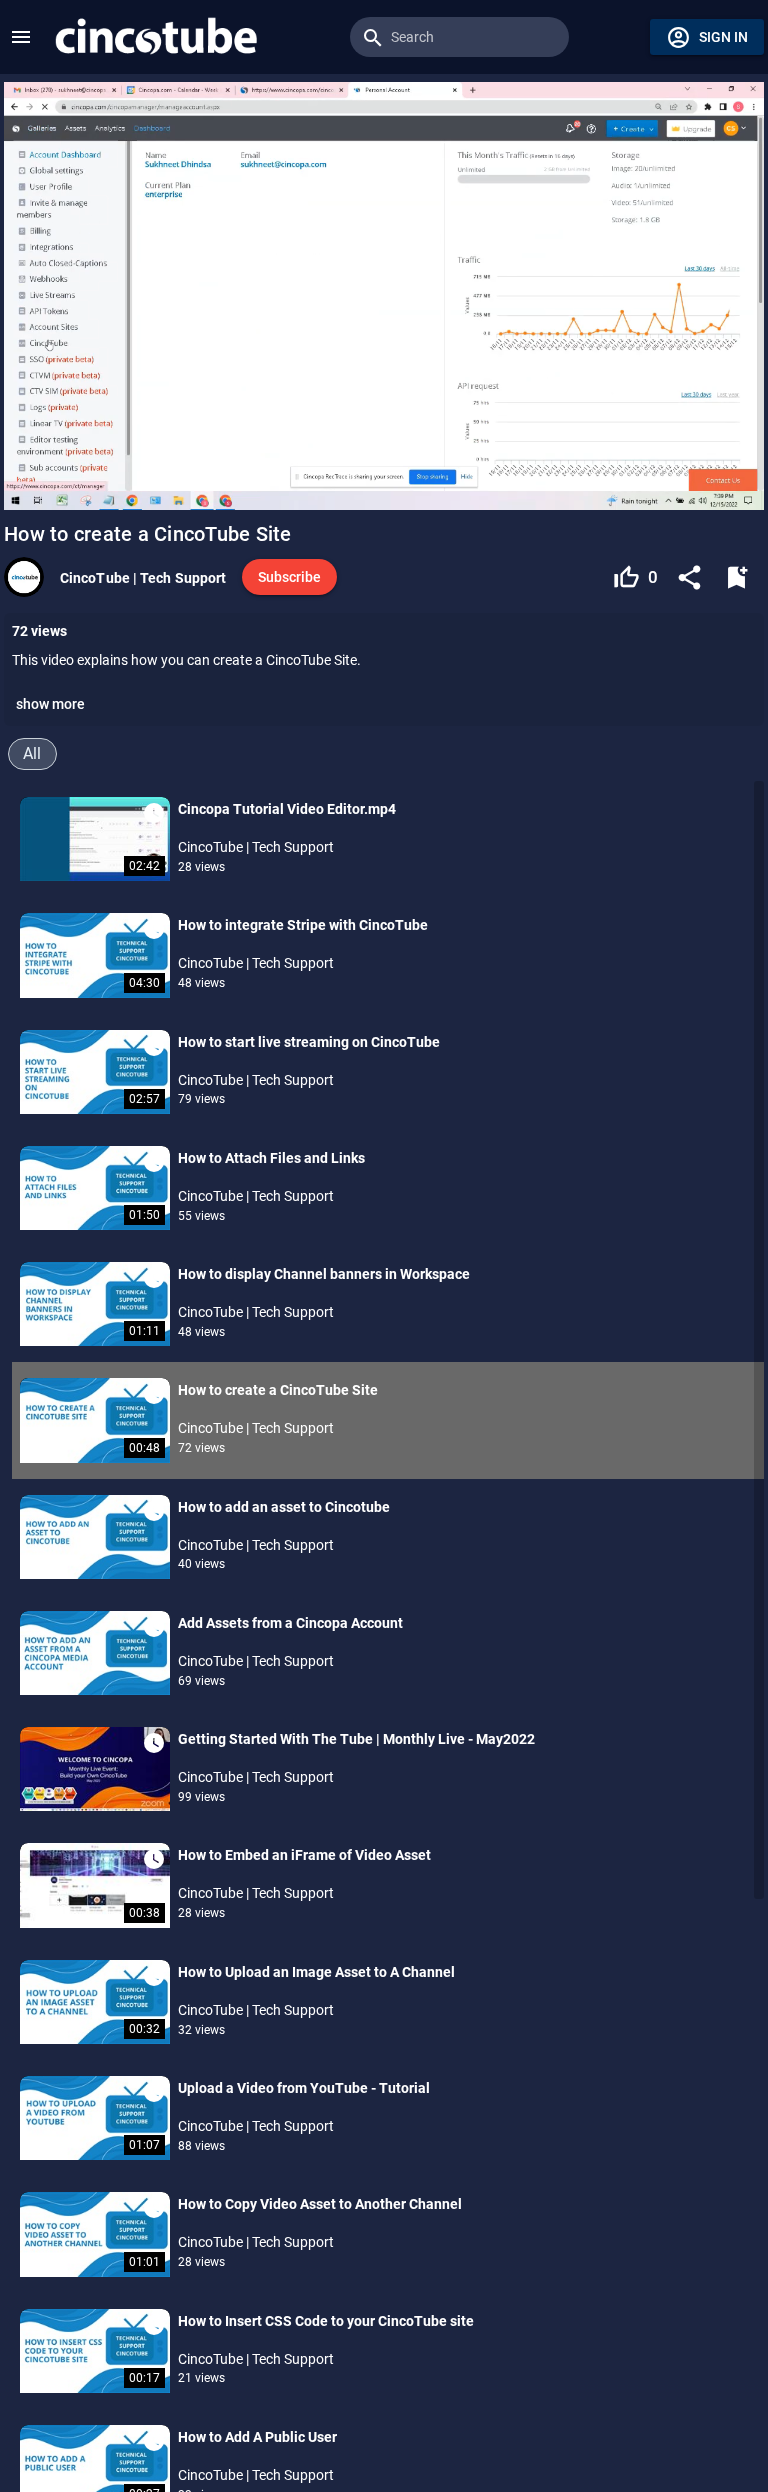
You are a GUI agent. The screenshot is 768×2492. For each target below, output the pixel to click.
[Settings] (681, 484)
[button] (21, 37)
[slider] (384, 455)
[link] (155, 37)
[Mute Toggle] (174, 484)
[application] (384, 296)
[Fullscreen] (736, 484)
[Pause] (31, 484)
